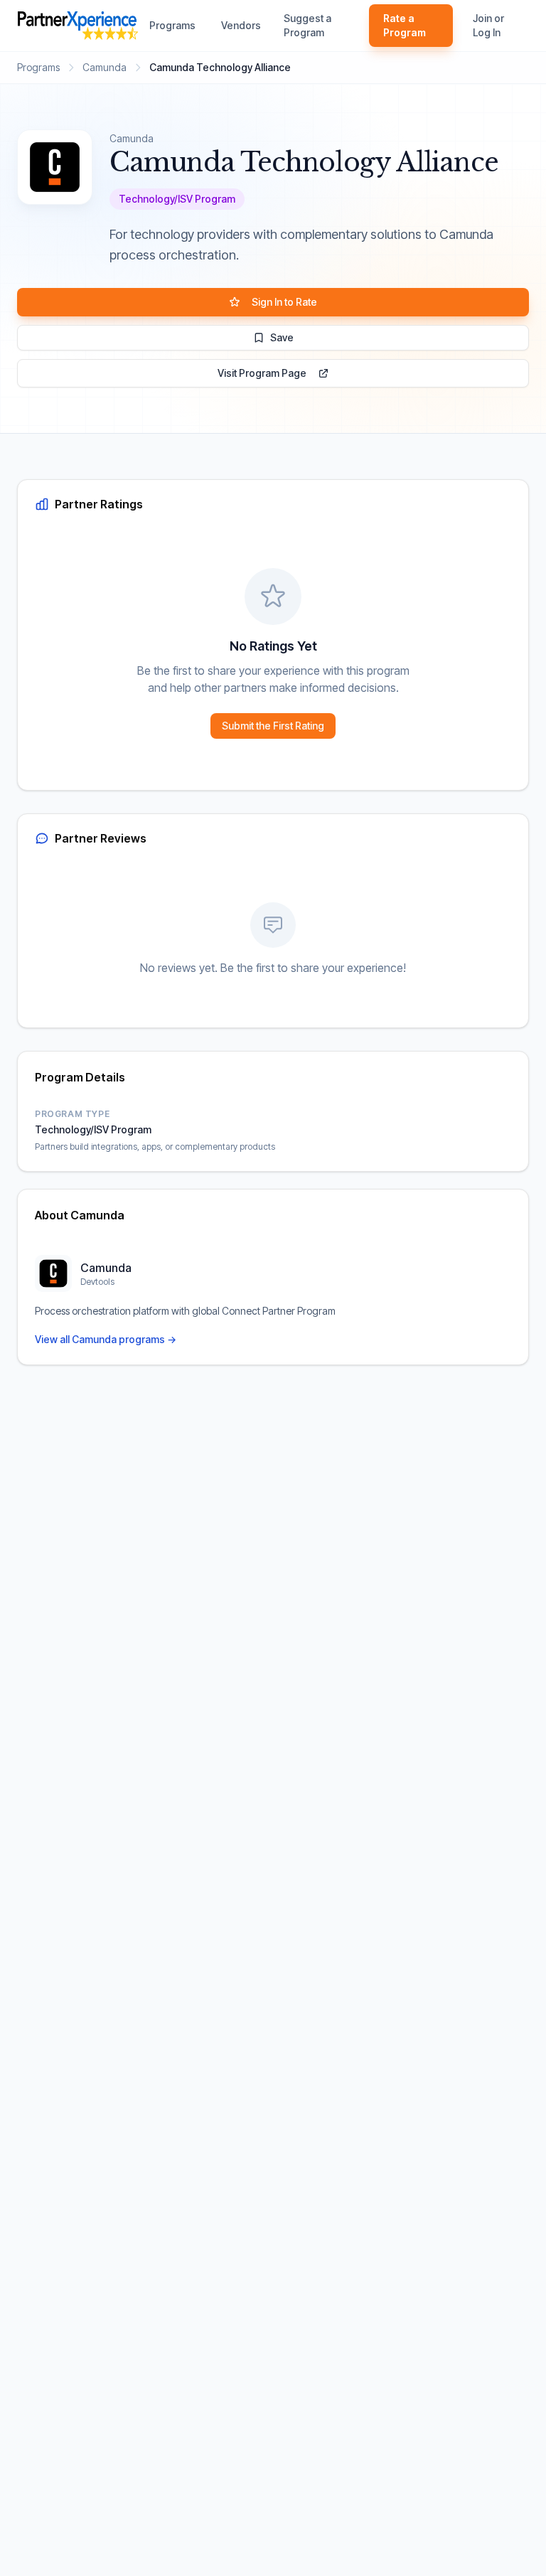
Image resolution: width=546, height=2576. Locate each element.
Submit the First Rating (273, 726)
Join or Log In (488, 25)
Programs (172, 25)
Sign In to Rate (284, 302)
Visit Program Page (262, 373)
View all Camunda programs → (106, 1339)
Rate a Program (405, 25)
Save (282, 337)
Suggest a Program (307, 25)
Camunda (105, 67)
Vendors (241, 25)
